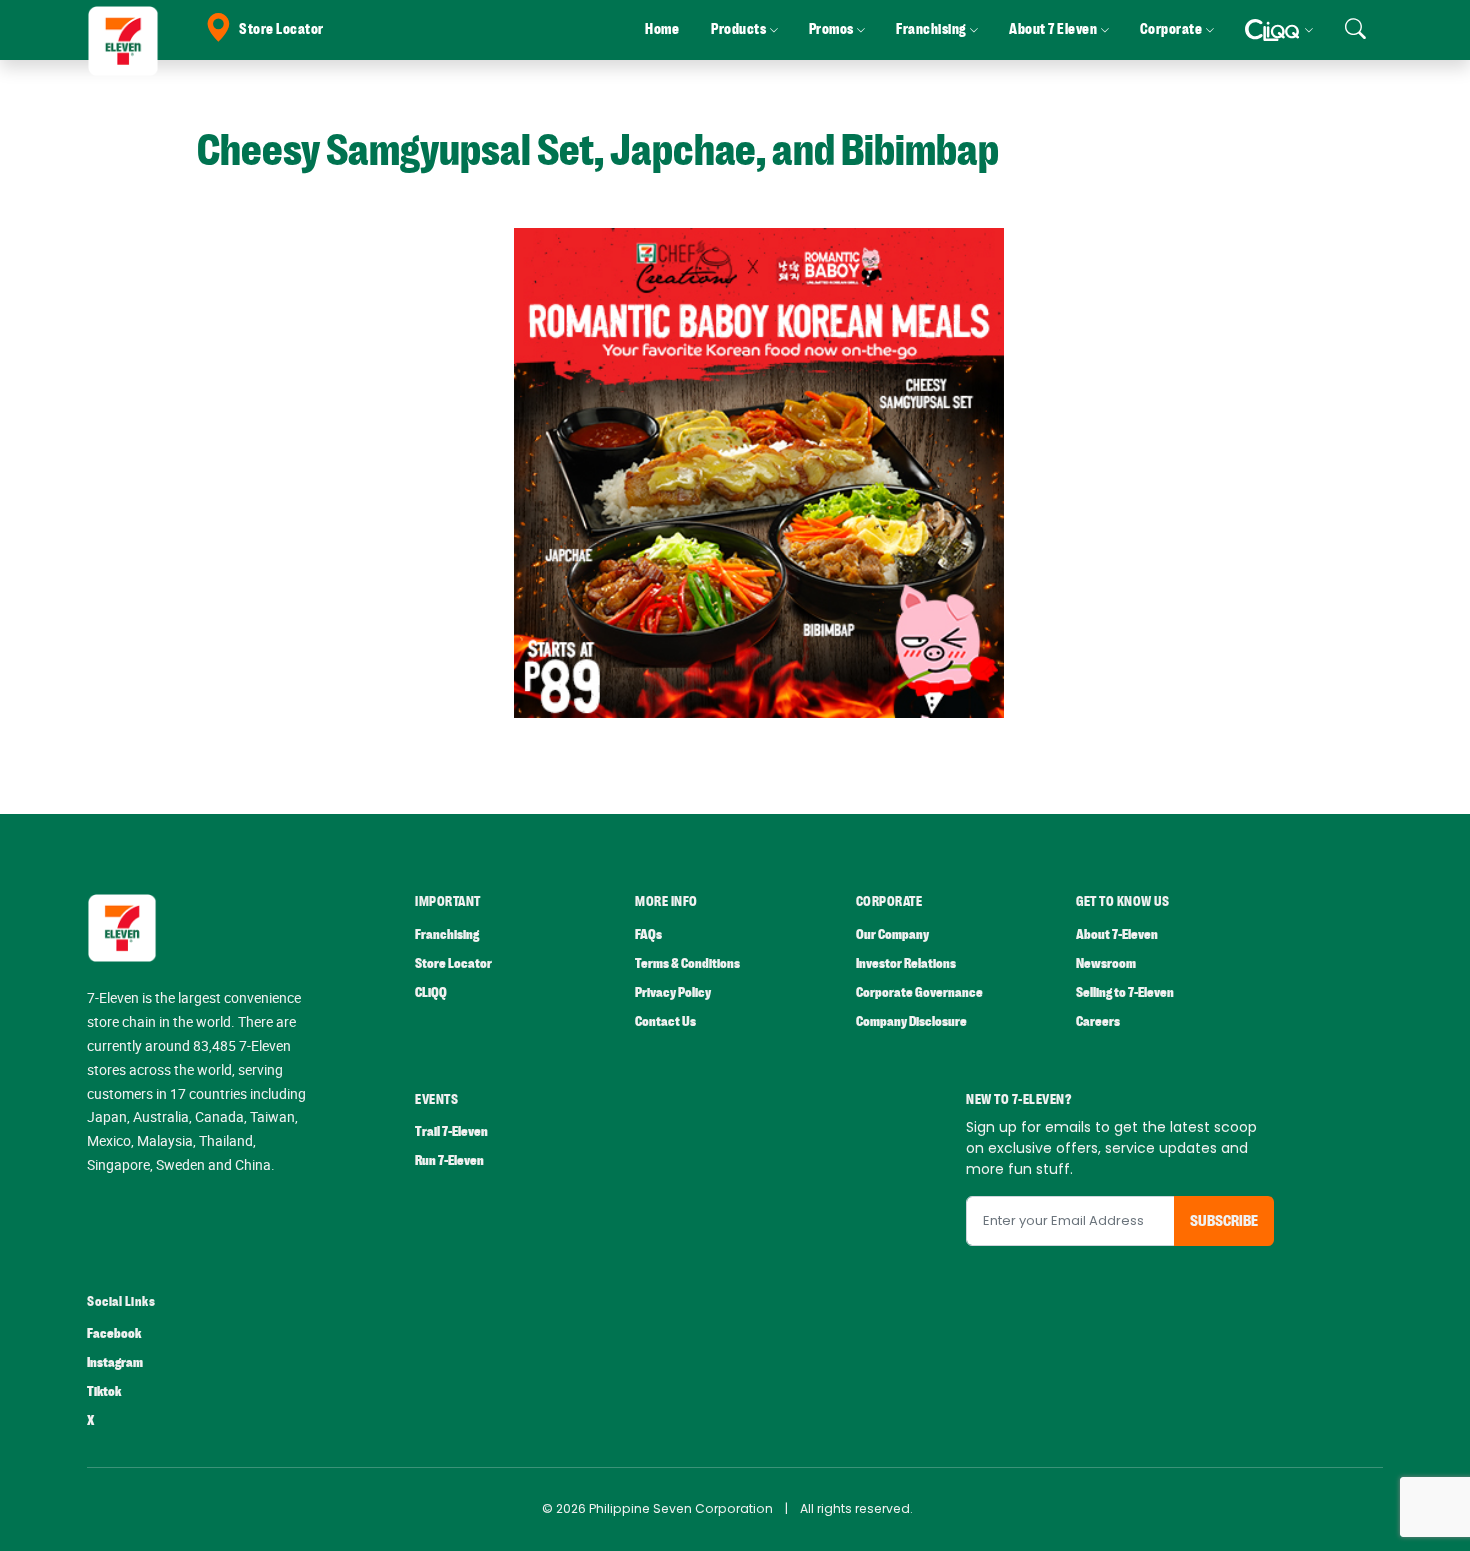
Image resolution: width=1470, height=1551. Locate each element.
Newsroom (1106, 963)
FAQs (648, 934)
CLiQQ (431, 992)
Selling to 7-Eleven (1125, 992)
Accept (1408, 1516)
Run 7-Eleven (449, 1160)
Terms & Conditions (687, 963)
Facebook (114, 1333)
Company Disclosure (911, 1021)
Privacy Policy (673, 992)
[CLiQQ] (1278, 30)
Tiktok (104, 1391)
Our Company (892, 934)
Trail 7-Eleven (451, 1131)
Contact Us (665, 1021)
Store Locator (281, 29)
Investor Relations (906, 963)
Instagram (115, 1362)
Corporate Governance (919, 992)
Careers (1098, 1021)
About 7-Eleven (1117, 934)
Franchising (447, 934)
